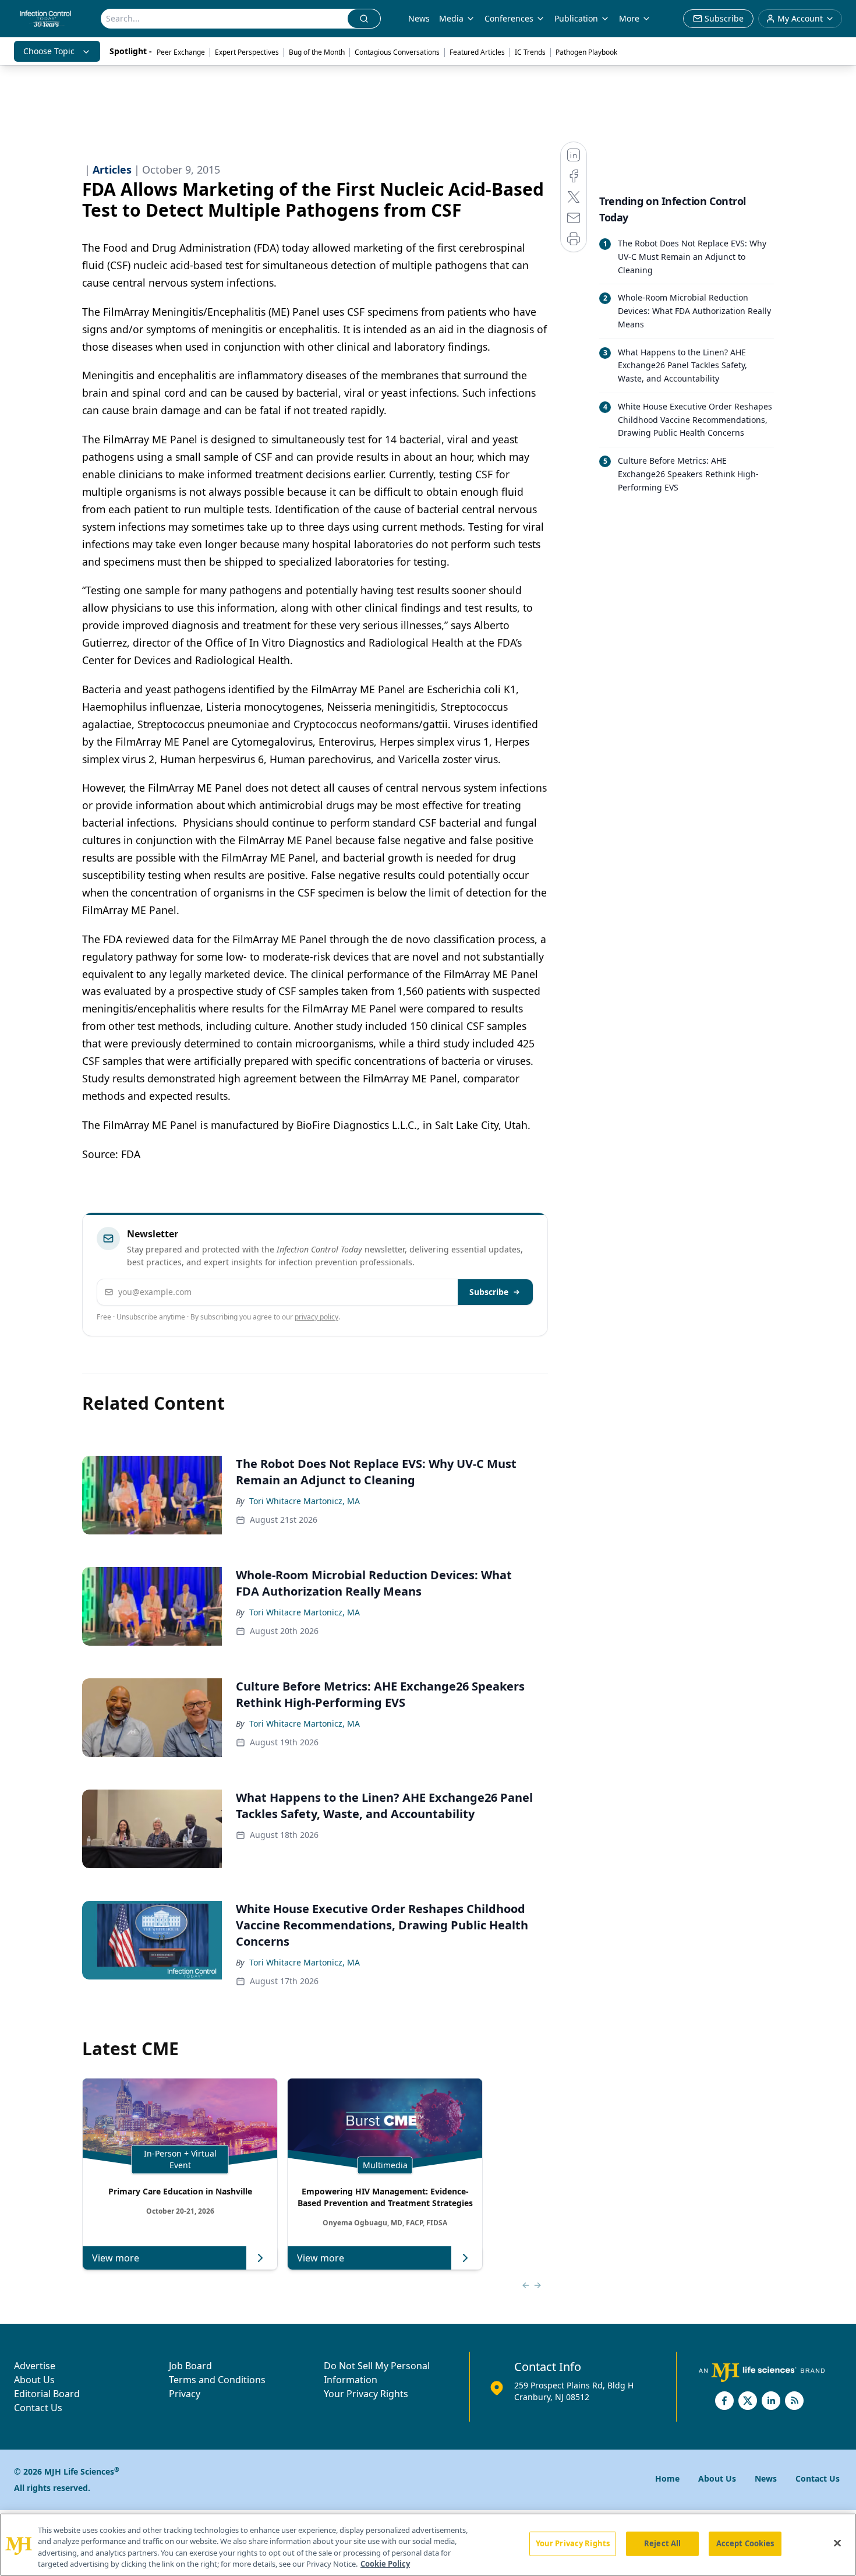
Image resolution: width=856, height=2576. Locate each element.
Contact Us (38, 2408)
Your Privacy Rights (366, 2394)
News (419, 18)
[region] (428, 2545)
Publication (576, 18)
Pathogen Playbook (586, 52)
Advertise (35, 2366)
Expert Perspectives (247, 52)
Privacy (185, 2394)
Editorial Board (47, 2394)
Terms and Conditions (217, 2380)
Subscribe (489, 1292)
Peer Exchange (181, 52)
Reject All (662, 2543)
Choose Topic (49, 51)
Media (451, 18)
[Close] (837, 2543)
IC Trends (530, 52)
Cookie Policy (385, 2564)
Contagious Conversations (397, 52)
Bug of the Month (317, 52)
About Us (34, 2380)
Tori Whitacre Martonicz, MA (305, 1501)
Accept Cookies (745, 2543)
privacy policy (316, 1317)
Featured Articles (477, 52)
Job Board (190, 2366)
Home (667, 2478)
